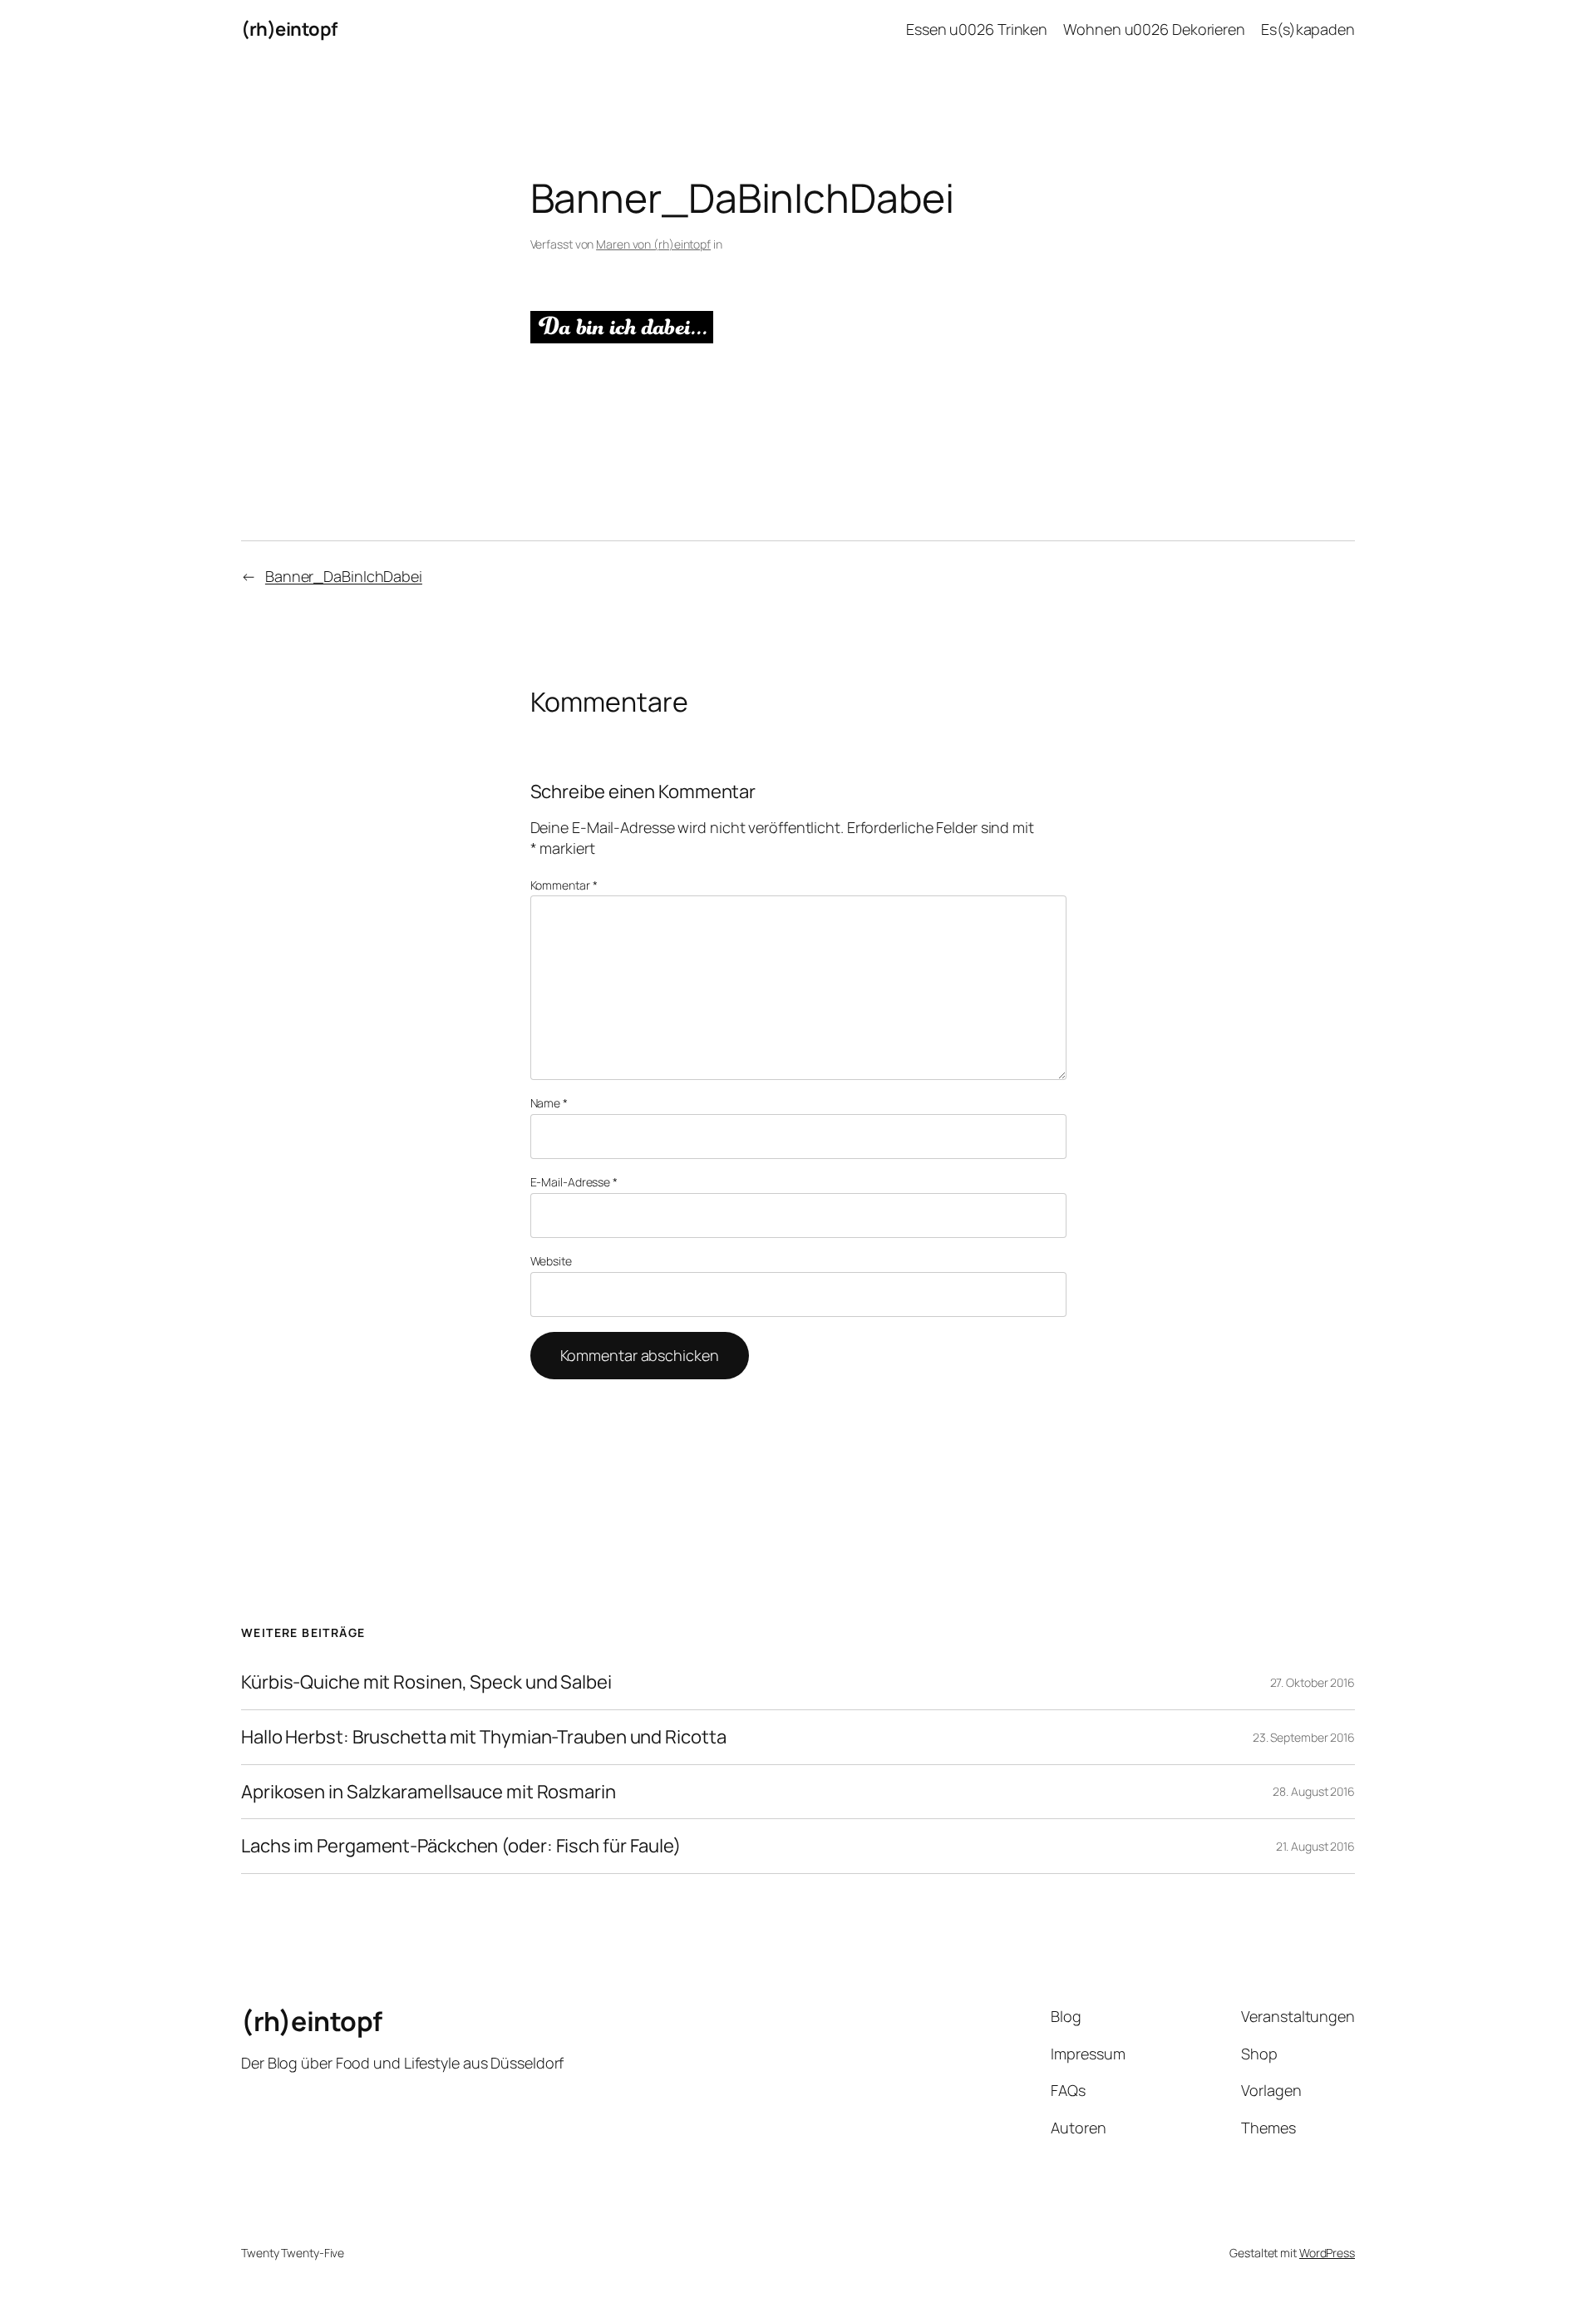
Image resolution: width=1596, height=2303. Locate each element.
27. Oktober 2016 (1313, 1682)
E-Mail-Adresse (574, 1182)
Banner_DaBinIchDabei (344, 576)
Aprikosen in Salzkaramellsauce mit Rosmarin (429, 1792)
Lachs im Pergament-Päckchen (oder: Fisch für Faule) (461, 1846)
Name (549, 1103)
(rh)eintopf (289, 29)
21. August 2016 (1315, 1846)
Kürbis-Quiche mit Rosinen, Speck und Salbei (426, 1682)
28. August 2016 (1314, 1791)
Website (551, 1261)
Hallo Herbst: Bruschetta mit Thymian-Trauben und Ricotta (483, 1737)
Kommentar (564, 885)
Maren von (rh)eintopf (653, 244)
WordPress (1327, 2253)
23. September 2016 (1304, 1737)
